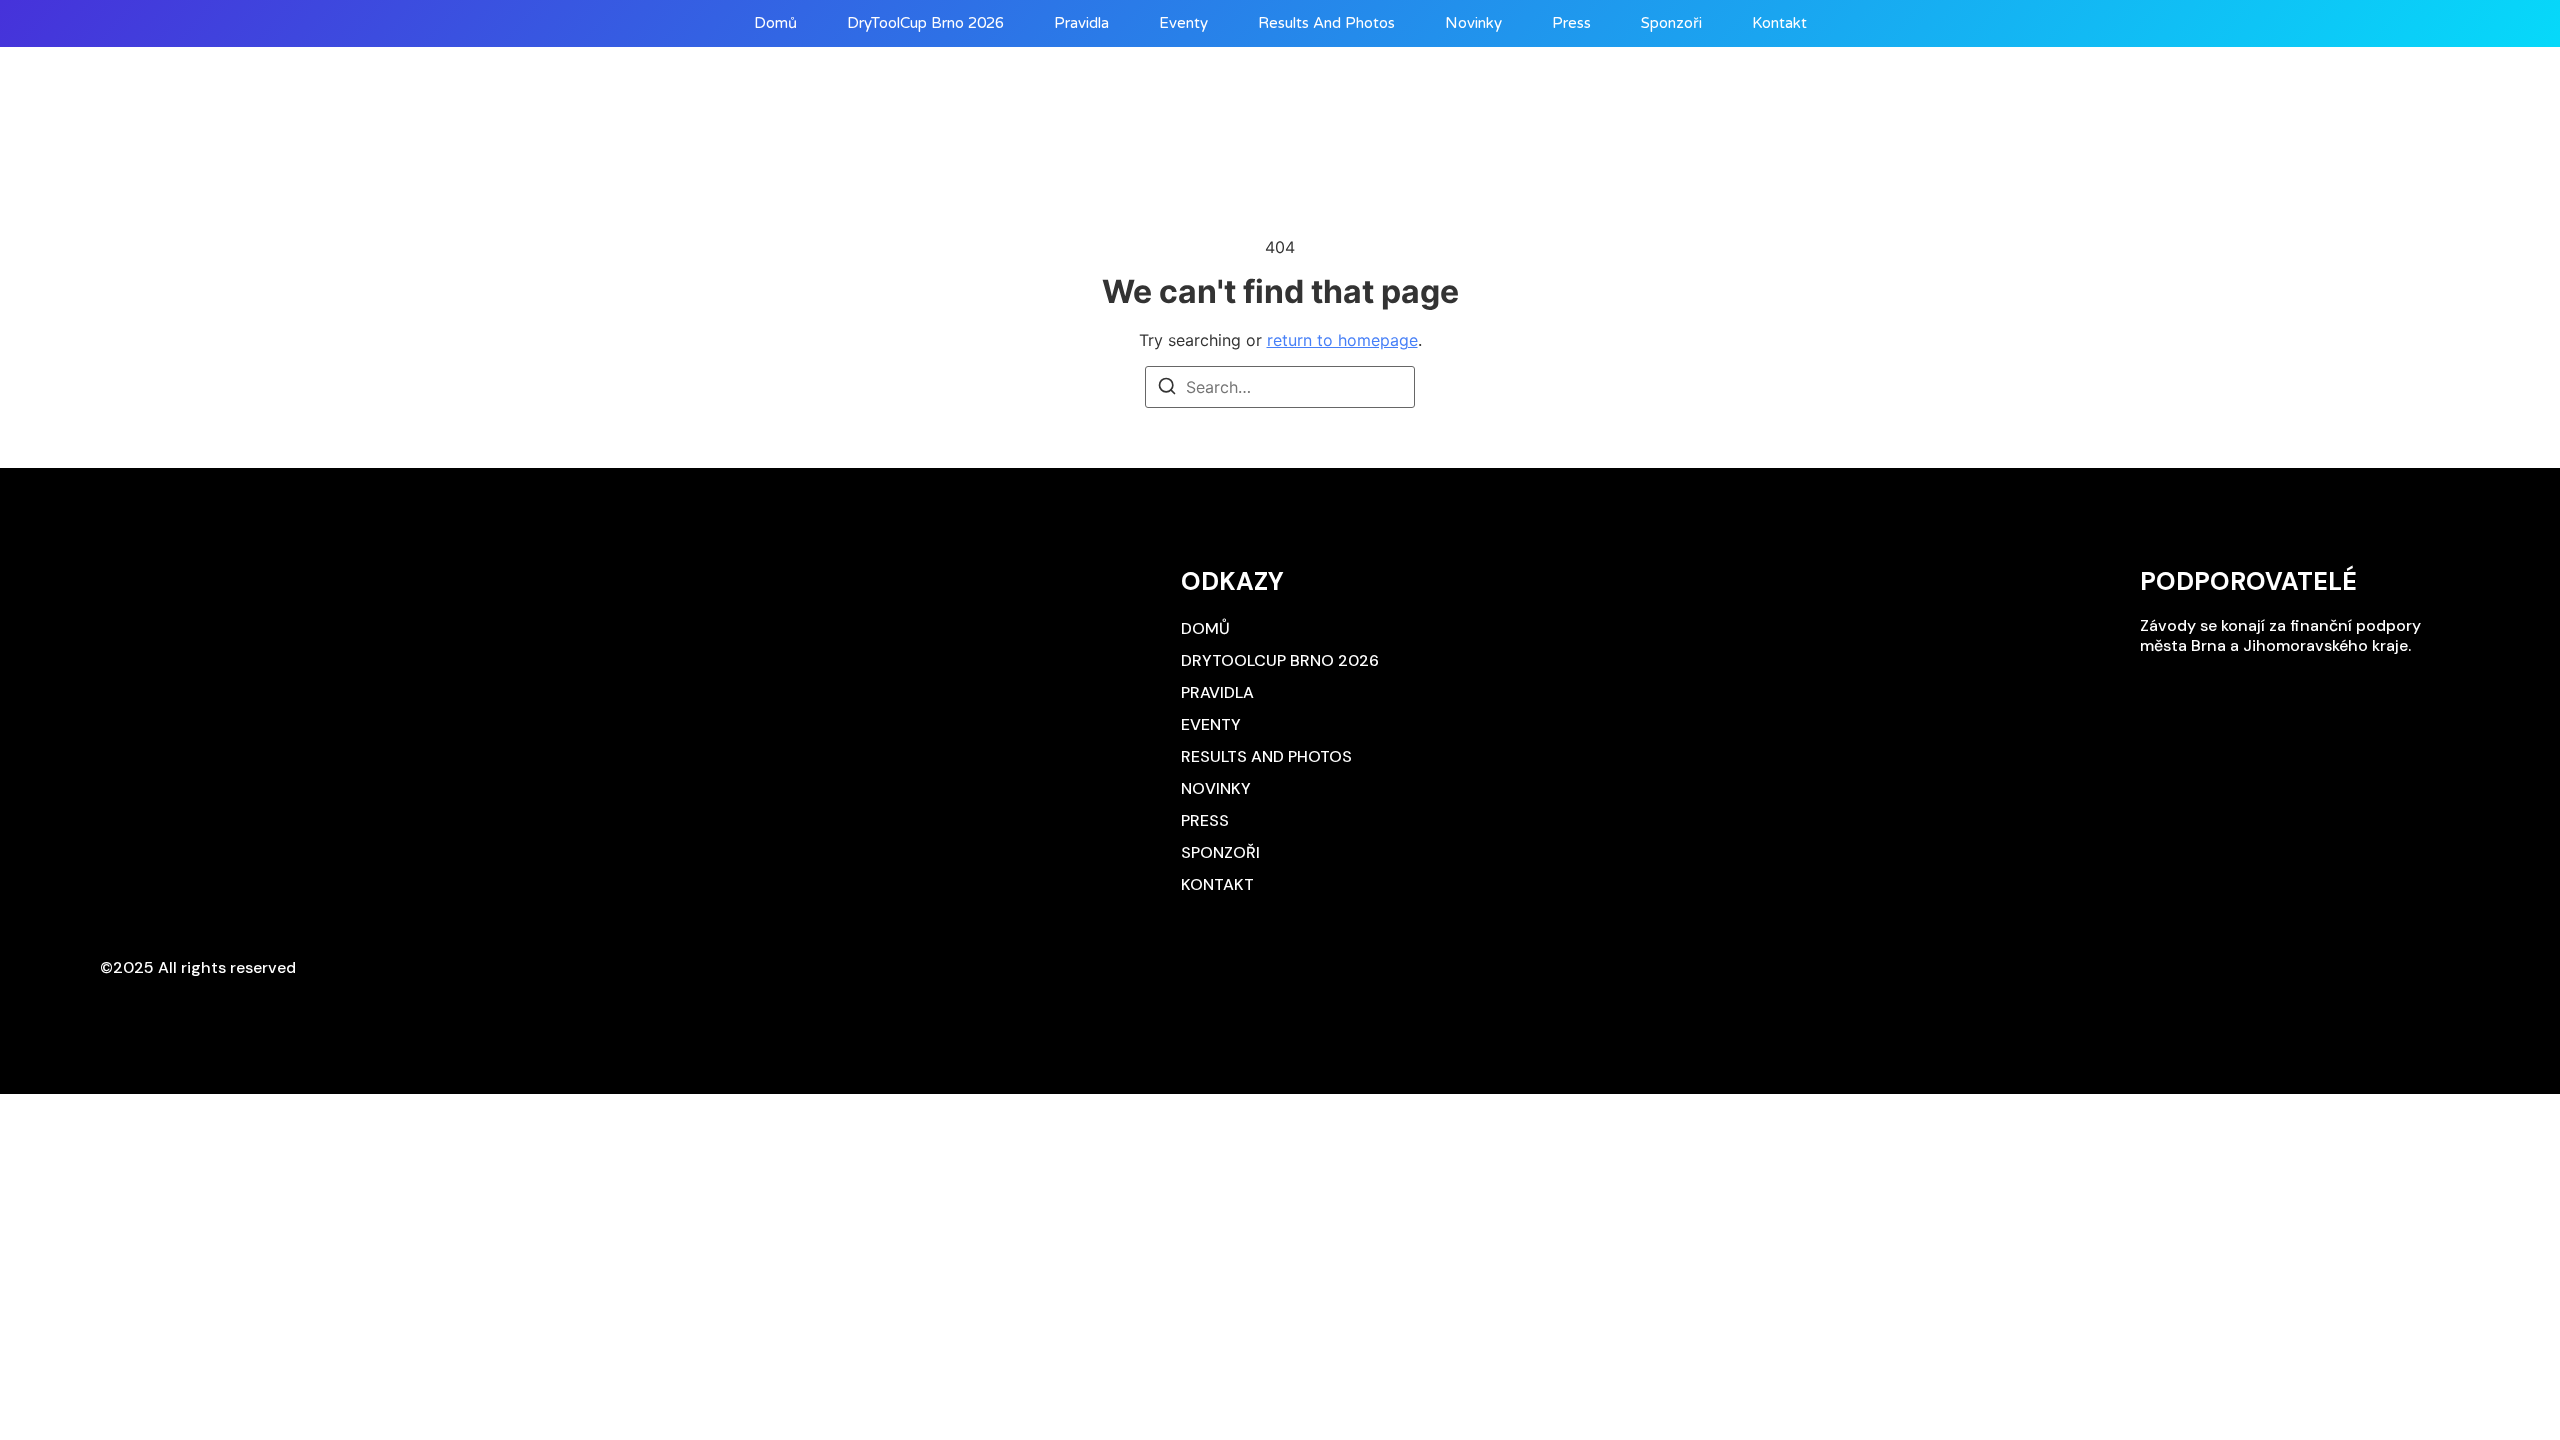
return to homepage (1342, 340)
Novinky (1473, 23)
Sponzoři (1671, 23)
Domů (775, 23)
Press (1571, 23)
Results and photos (1326, 23)
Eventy (1183, 23)
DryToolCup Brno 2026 (925, 23)
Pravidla (1081, 23)
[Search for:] (1280, 387)
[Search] (1167, 389)
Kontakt (1779, 23)
